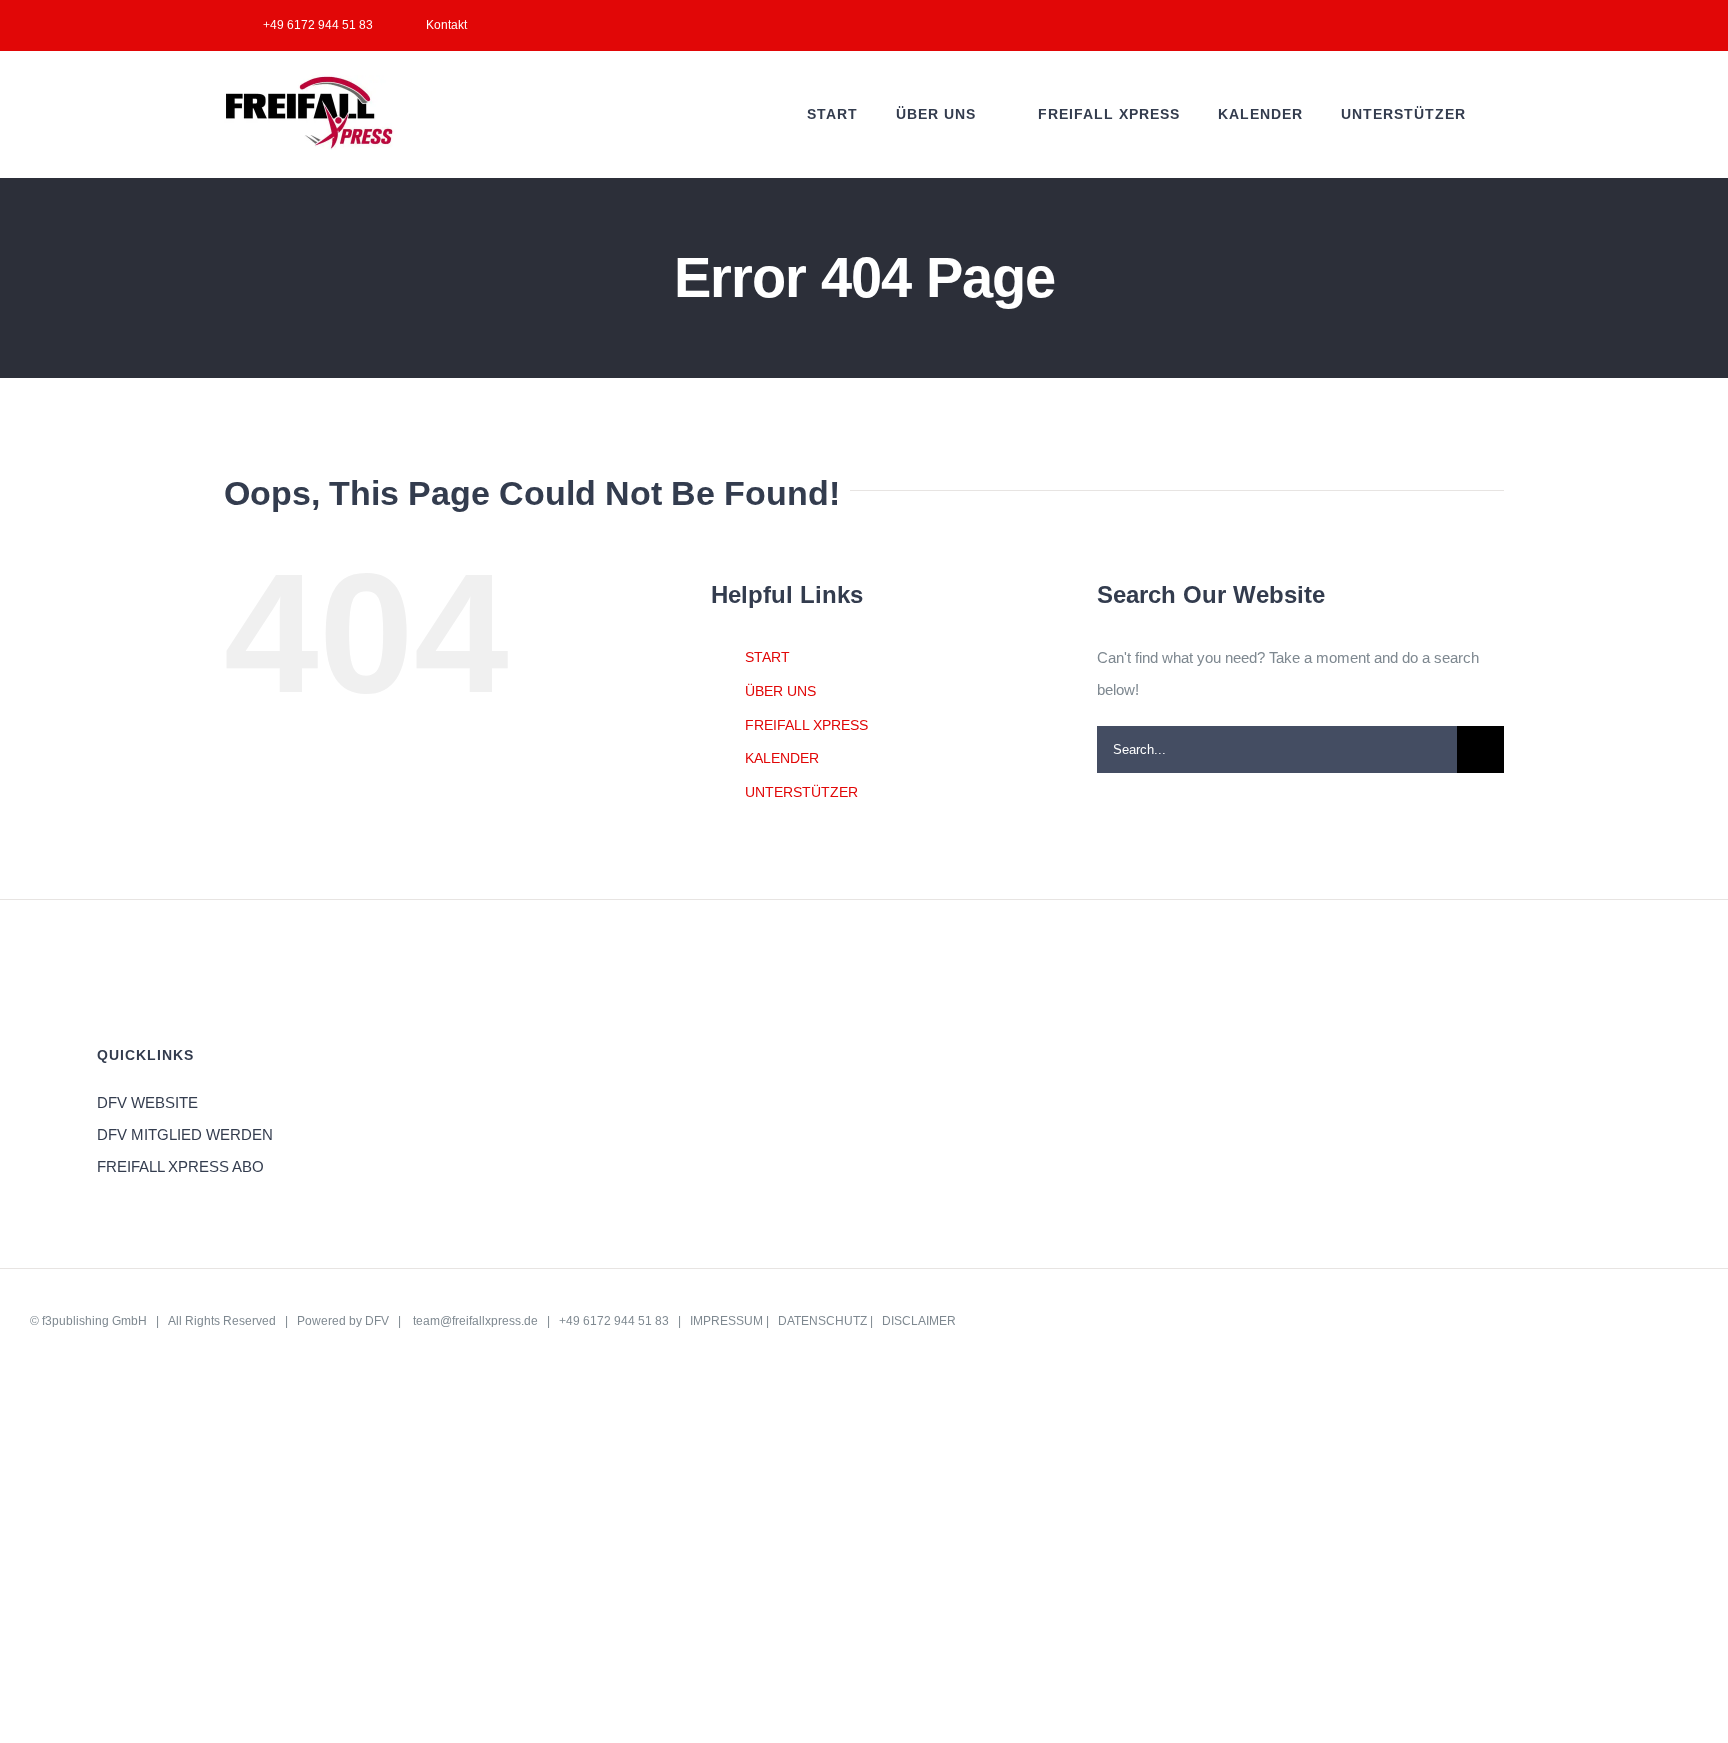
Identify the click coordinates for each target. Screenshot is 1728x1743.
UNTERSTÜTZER (801, 792)
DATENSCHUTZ (822, 1321)
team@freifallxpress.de (475, 1321)
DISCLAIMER (919, 1321)
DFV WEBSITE (147, 1102)
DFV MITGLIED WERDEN (185, 1134)
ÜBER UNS (780, 691)
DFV (377, 1321)
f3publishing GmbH (94, 1321)
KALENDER (782, 758)
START (767, 657)
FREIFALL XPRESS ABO (180, 1166)
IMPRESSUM (726, 1321)
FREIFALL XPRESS (806, 725)
